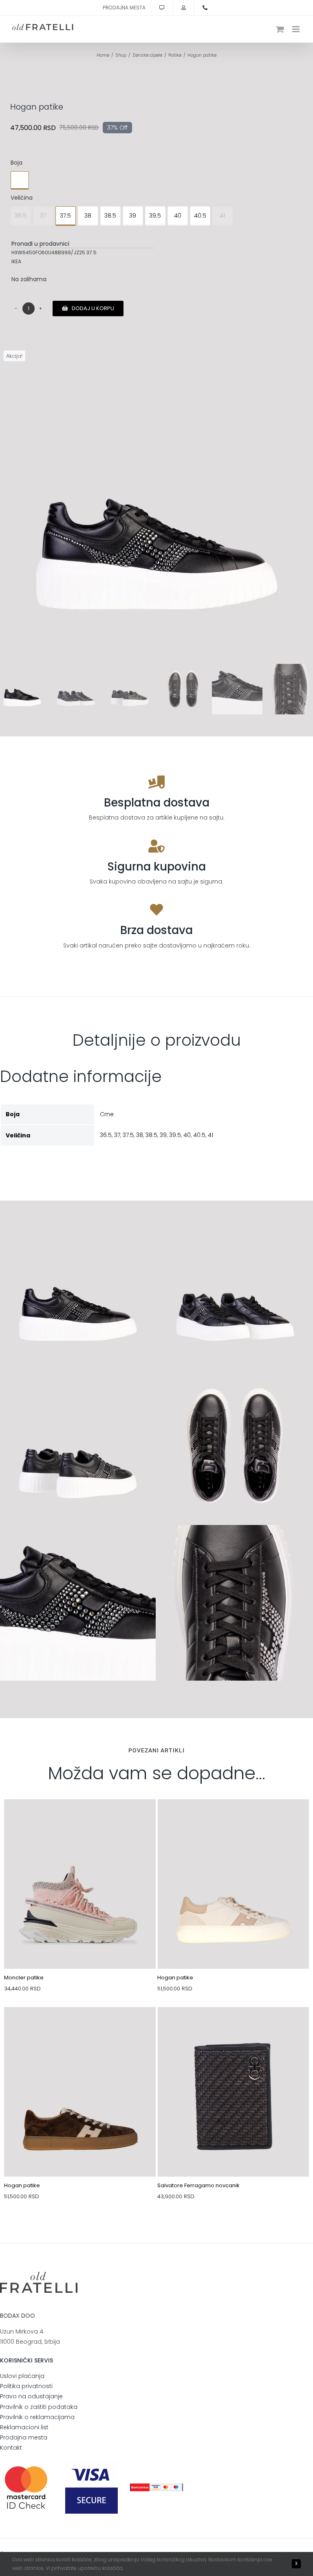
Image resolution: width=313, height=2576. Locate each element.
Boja (17, 163)
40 (178, 216)
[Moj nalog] (183, 8)
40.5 (200, 216)
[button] (20, 180)
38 (88, 216)
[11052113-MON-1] (80, 1818)
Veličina (22, 198)
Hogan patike (175, 1978)
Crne (107, 1114)
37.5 (65, 216)
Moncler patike (24, 1978)
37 (43, 216)
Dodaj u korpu (93, 308)
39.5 (155, 216)
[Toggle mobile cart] (280, 29)
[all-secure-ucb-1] (156, 2486)
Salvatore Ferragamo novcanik (198, 2185)
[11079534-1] (234, 1818)
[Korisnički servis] (162, 8)
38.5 (110, 216)
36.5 (21, 216)
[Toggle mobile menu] (296, 29)
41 (222, 216)
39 (133, 216)
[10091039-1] (80, 2026)
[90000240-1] (234, 2026)
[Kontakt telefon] (205, 8)
